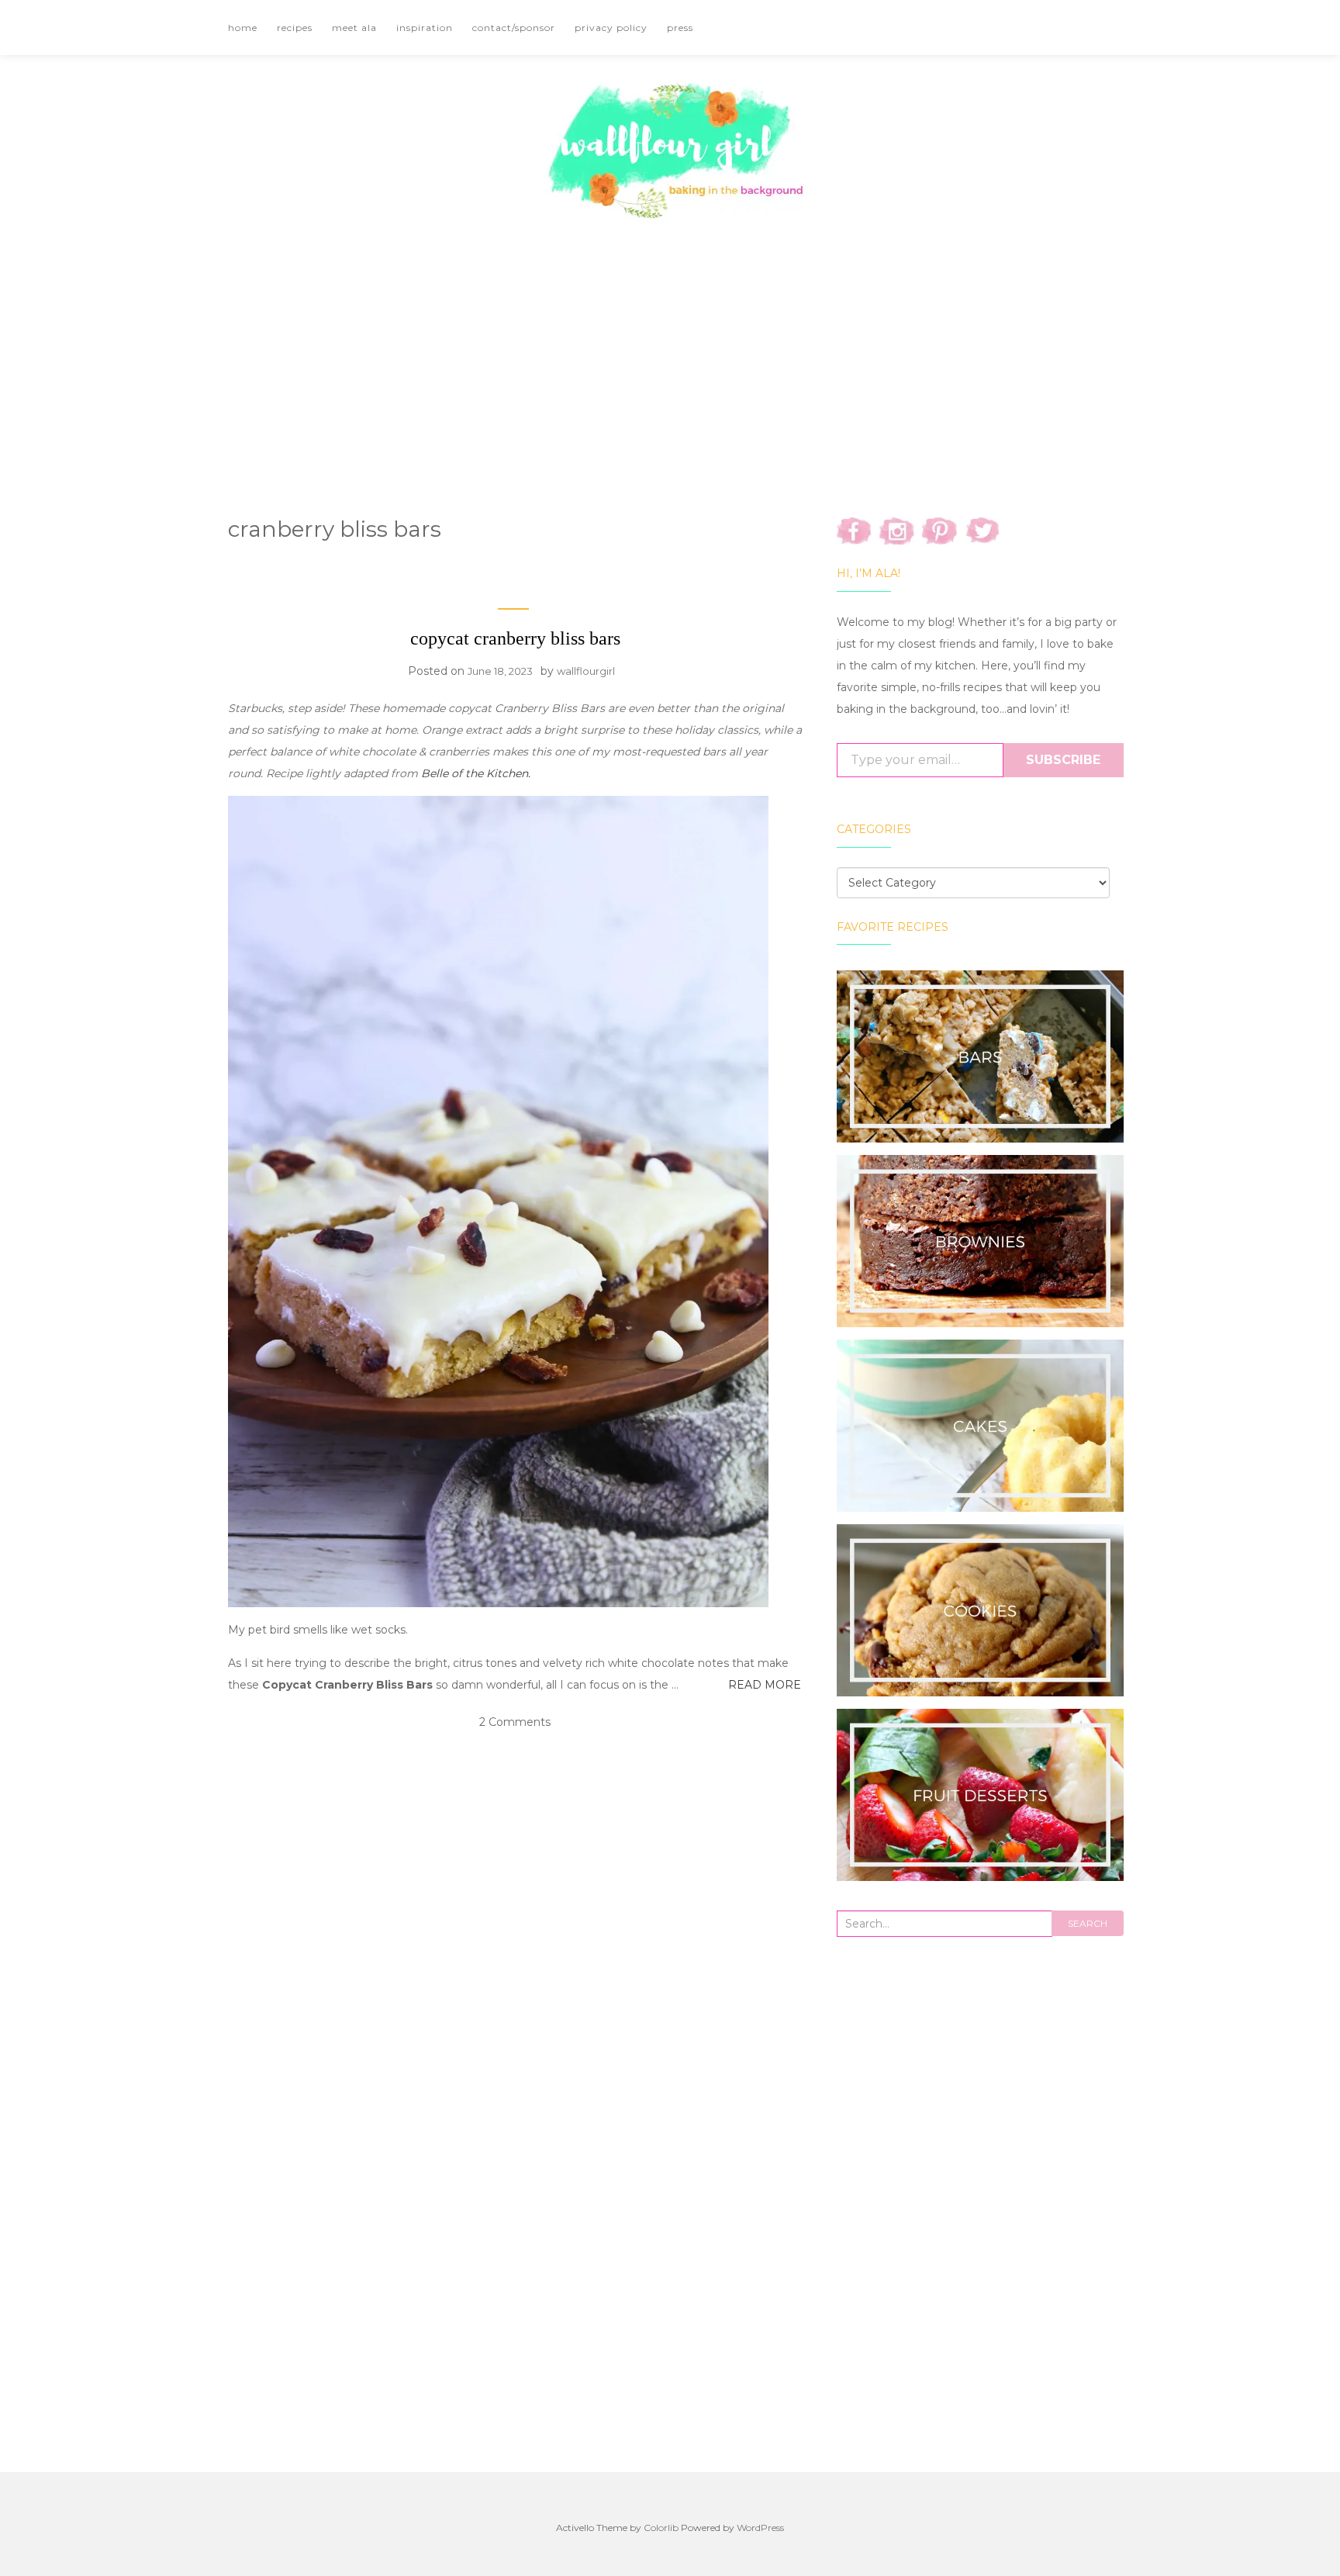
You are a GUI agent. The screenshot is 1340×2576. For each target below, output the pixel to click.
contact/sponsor (514, 28)
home (243, 28)
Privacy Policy (611, 28)
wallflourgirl (586, 671)
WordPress (760, 2528)
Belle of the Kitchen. (476, 773)
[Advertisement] (670, 347)
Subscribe (1063, 760)
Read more (765, 1685)
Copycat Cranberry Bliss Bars (515, 638)
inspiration (425, 28)
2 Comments (515, 1722)
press (680, 28)
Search (1088, 1923)
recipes (295, 28)
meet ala (354, 28)
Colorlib (661, 2528)
